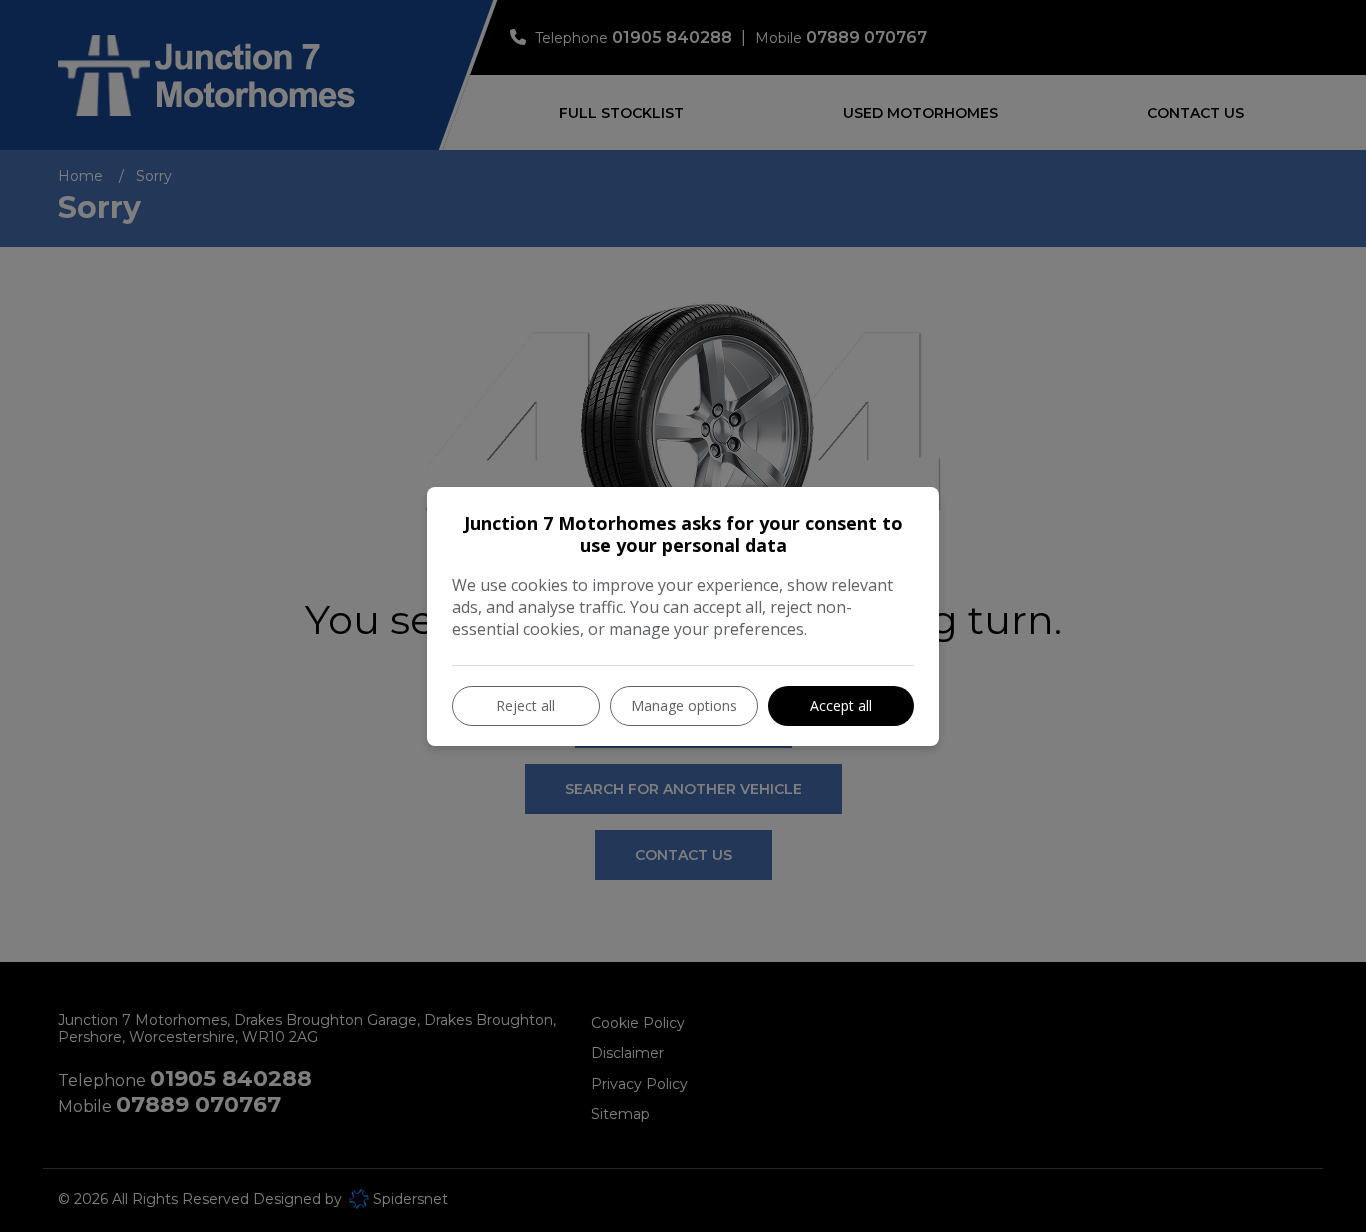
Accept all (841, 705)
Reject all (525, 705)
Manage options (684, 705)
